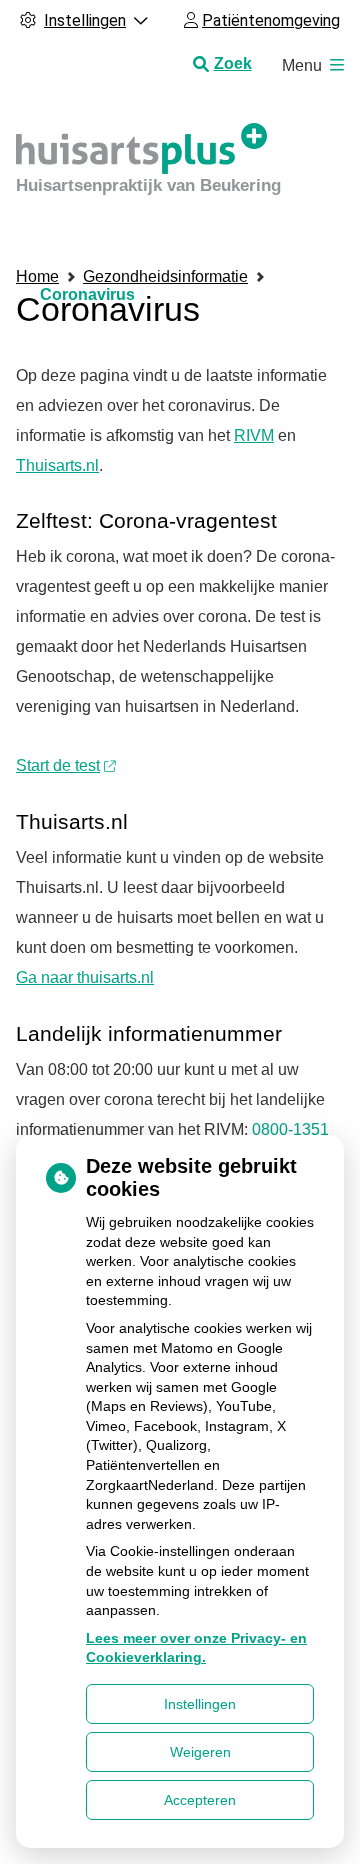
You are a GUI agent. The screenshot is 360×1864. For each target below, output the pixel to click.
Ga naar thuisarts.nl (85, 977)
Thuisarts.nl (57, 465)
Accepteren (200, 1800)
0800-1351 (288, 1129)
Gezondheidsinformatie (165, 276)
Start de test (58, 765)
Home (37, 276)
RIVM (254, 435)
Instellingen (200, 1704)
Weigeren (200, 1752)
